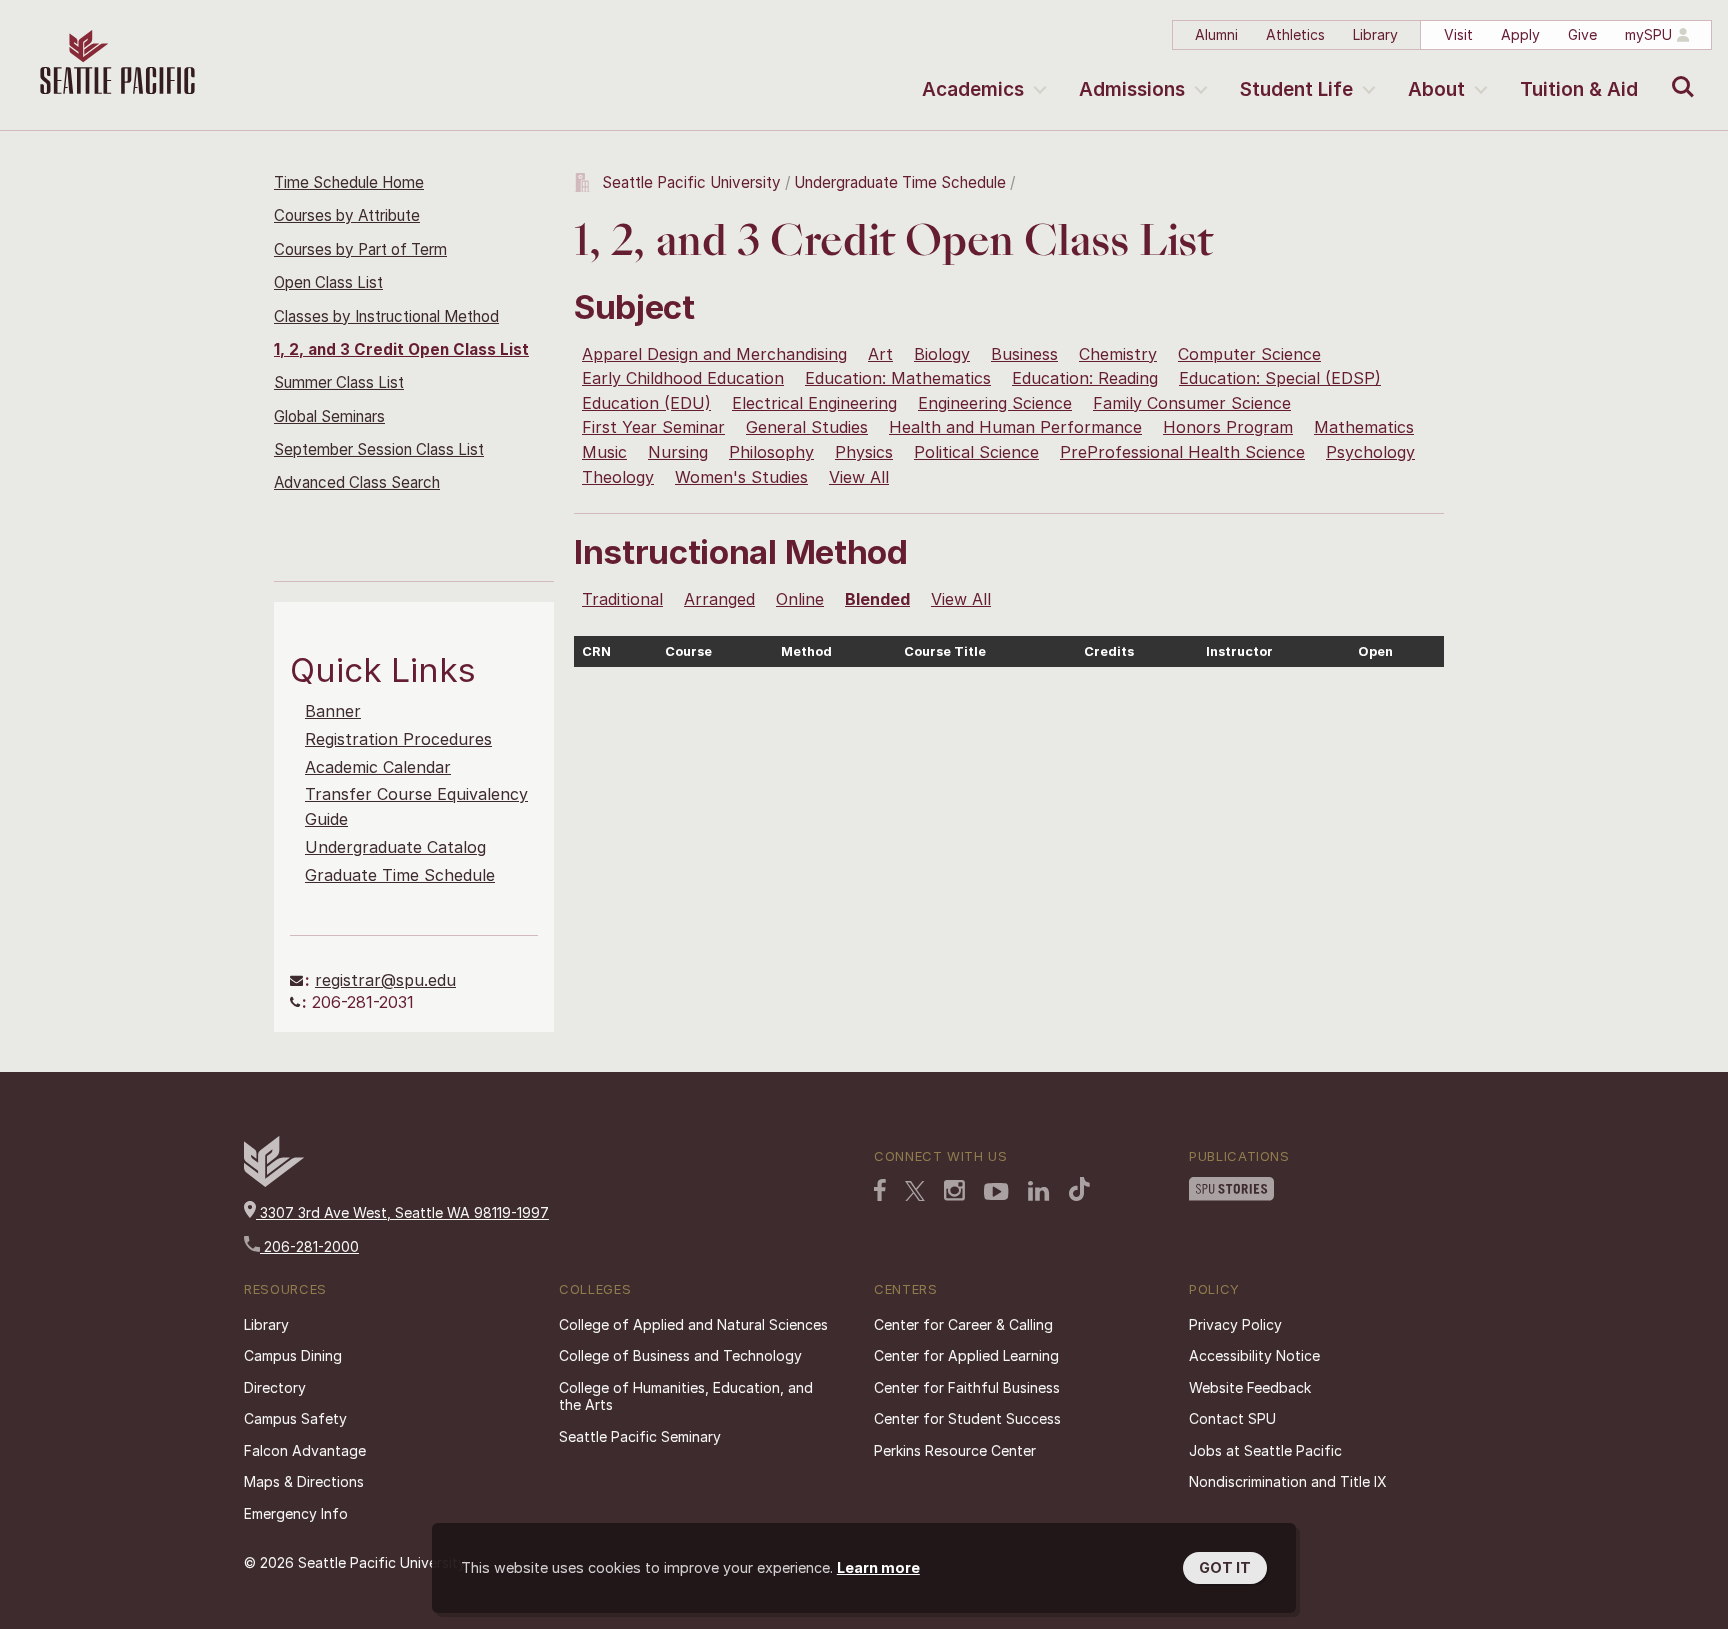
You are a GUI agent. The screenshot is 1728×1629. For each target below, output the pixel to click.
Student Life (1296, 89)
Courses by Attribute (347, 215)
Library (1375, 34)
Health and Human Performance (1015, 427)
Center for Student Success (967, 1418)
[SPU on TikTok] (1079, 1189)
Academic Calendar (378, 767)
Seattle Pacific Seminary (640, 1436)
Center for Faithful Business (967, 1387)
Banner (333, 711)
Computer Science (1249, 354)
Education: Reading (1085, 378)
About (1436, 89)
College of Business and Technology (680, 1355)
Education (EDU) (646, 403)
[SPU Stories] (1231, 1189)
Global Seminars (329, 416)
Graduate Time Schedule (400, 875)
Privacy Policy (1235, 1324)
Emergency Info (296, 1513)
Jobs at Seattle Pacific (1265, 1450)
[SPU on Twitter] (915, 1191)
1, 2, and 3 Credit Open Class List (401, 349)
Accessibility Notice (1254, 1355)
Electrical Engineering (814, 403)
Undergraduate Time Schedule (900, 182)
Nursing (678, 452)
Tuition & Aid (1579, 89)
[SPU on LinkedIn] (1039, 1191)
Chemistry (1118, 354)
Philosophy (771, 452)
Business (1024, 354)
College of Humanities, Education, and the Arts (686, 1396)
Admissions (1132, 89)
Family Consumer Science (1192, 403)
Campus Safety (295, 1418)
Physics (864, 452)
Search (1678, 72)
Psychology (1370, 452)
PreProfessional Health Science (1182, 452)
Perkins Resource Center (955, 1450)
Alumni (1216, 34)
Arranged (719, 599)
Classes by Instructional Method (386, 316)
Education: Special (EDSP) (1280, 378)
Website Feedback (1250, 1387)
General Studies (807, 427)
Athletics (1295, 34)
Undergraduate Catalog (395, 847)
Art (880, 354)
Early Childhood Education (683, 378)
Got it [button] (1225, 1567)
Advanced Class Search (357, 482)
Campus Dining (293, 1355)
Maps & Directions (304, 1481)
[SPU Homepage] (274, 1181)
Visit (1458, 34)
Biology (942, 354)
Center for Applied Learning (966, 1355)
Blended (877, 599)
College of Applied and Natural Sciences (693, 1324)
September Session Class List (379, 449)
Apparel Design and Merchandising (714, 354)
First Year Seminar (653, 427)
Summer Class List (339, 382)
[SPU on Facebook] (880, 1190)
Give (1582, 34)
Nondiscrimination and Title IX (1288, 1481)
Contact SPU (1232, 1418)
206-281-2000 (309, 1246)
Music (604, 452)
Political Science (976, 452)
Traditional (622, 599)
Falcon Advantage (305, 1450)
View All (859, 477)
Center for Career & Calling (963, 1324)
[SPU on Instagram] (954, 1190)
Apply (1520, 34)
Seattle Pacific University (691, 182)
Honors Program (1228, 427)
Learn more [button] (878, 1567)
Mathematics (1364, 427)
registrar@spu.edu (385, 980)
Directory (275, 1387)
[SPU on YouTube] (996, 1192)
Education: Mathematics (898, 378)
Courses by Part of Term (360, 249)
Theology (618, 477)
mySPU (1648, 34)
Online (800, 599)
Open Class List (328, 282)
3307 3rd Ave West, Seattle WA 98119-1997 (402, 1212)
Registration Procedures (398, 739)
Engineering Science (995, 403)
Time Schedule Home (349, 182)
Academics (973, 89)
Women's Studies (741, 477)
